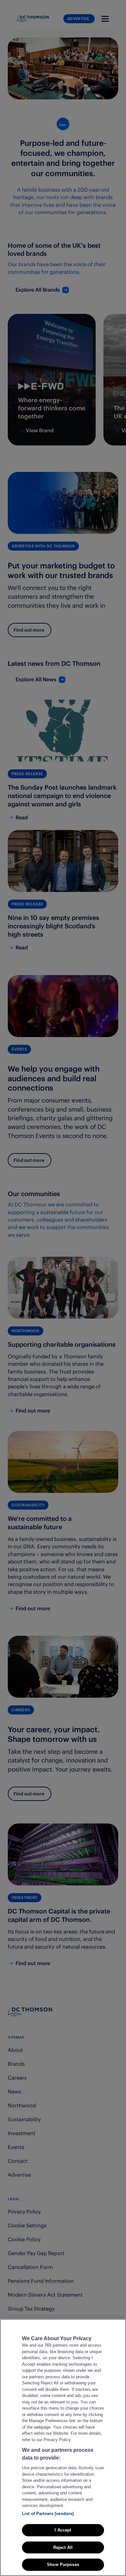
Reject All (63, 2547)
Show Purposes (63, 2565)
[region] (63, 2447)
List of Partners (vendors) (48, 2514)
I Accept (63, 2530)
